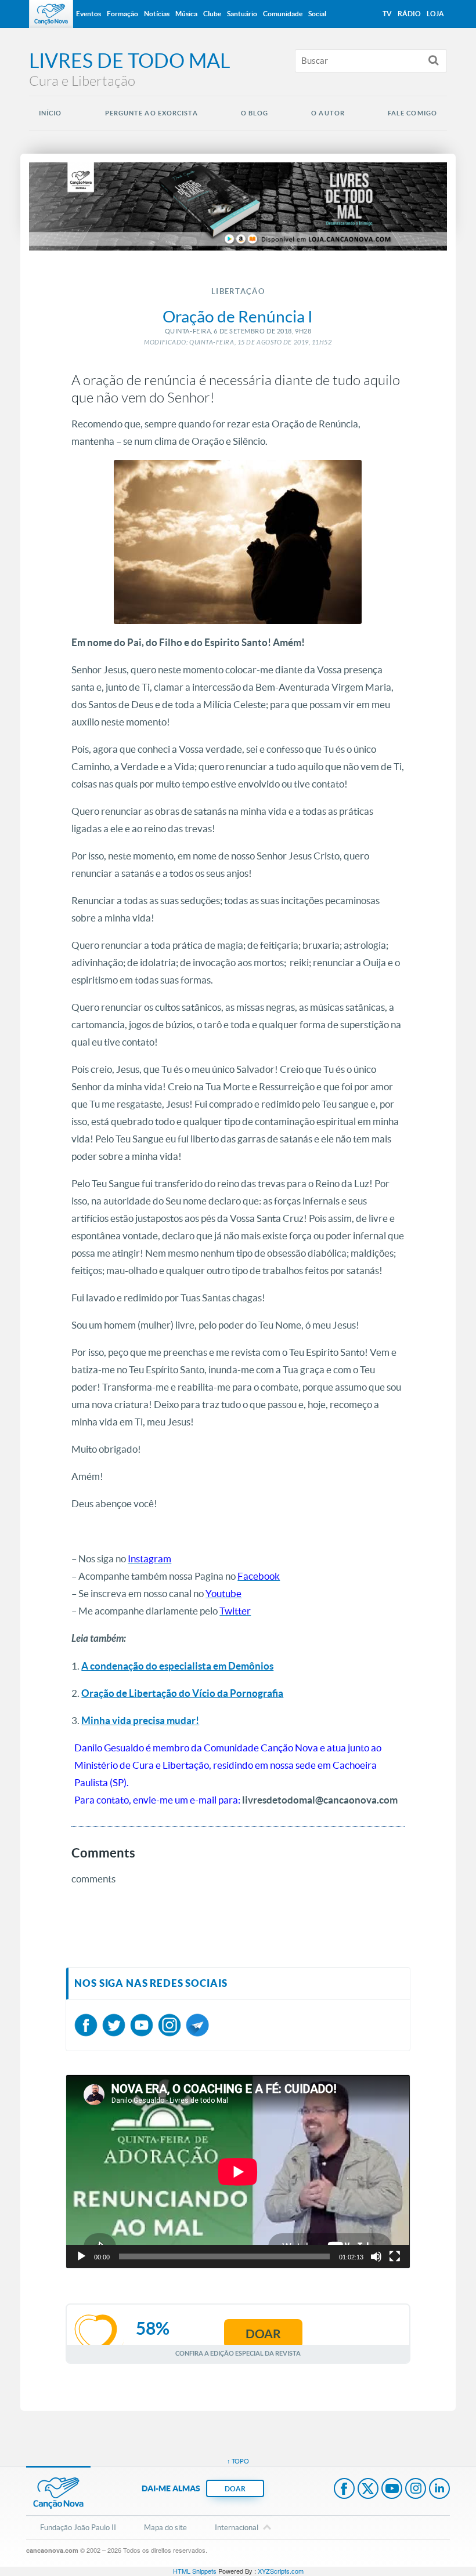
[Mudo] (376, 2256)
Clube (212, 14)
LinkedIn (439, 2490)
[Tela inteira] (395, 2256)
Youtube (392, 2490)
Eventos (89, 14)
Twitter (368, 2490)
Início (51, 113)
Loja (435, 14)
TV (387, 14)
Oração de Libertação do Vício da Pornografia (182, 1693)
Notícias (157, 14)
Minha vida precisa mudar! (140, 1720)
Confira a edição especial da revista (238, 2353)
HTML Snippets (195, 2571)
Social (317, 14)
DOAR (235, 2489)
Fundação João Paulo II (78, 2528)
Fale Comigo (412, 113)
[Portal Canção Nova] (51, 14)
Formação (122, 14)
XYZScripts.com (281, 2571)
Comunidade (283, 14)
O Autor (328, 113)
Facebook (344, 2490)
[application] (238, 2172)
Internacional (237, 2528)
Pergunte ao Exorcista (152, 113)
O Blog (255, 113)
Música (186, 14)
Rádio (409, 14)
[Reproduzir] (81, 2256)
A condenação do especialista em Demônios (177, 1666)
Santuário (242, 14)
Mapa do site (165, 2528)
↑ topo (238, 2461)
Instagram (416, 2490)
